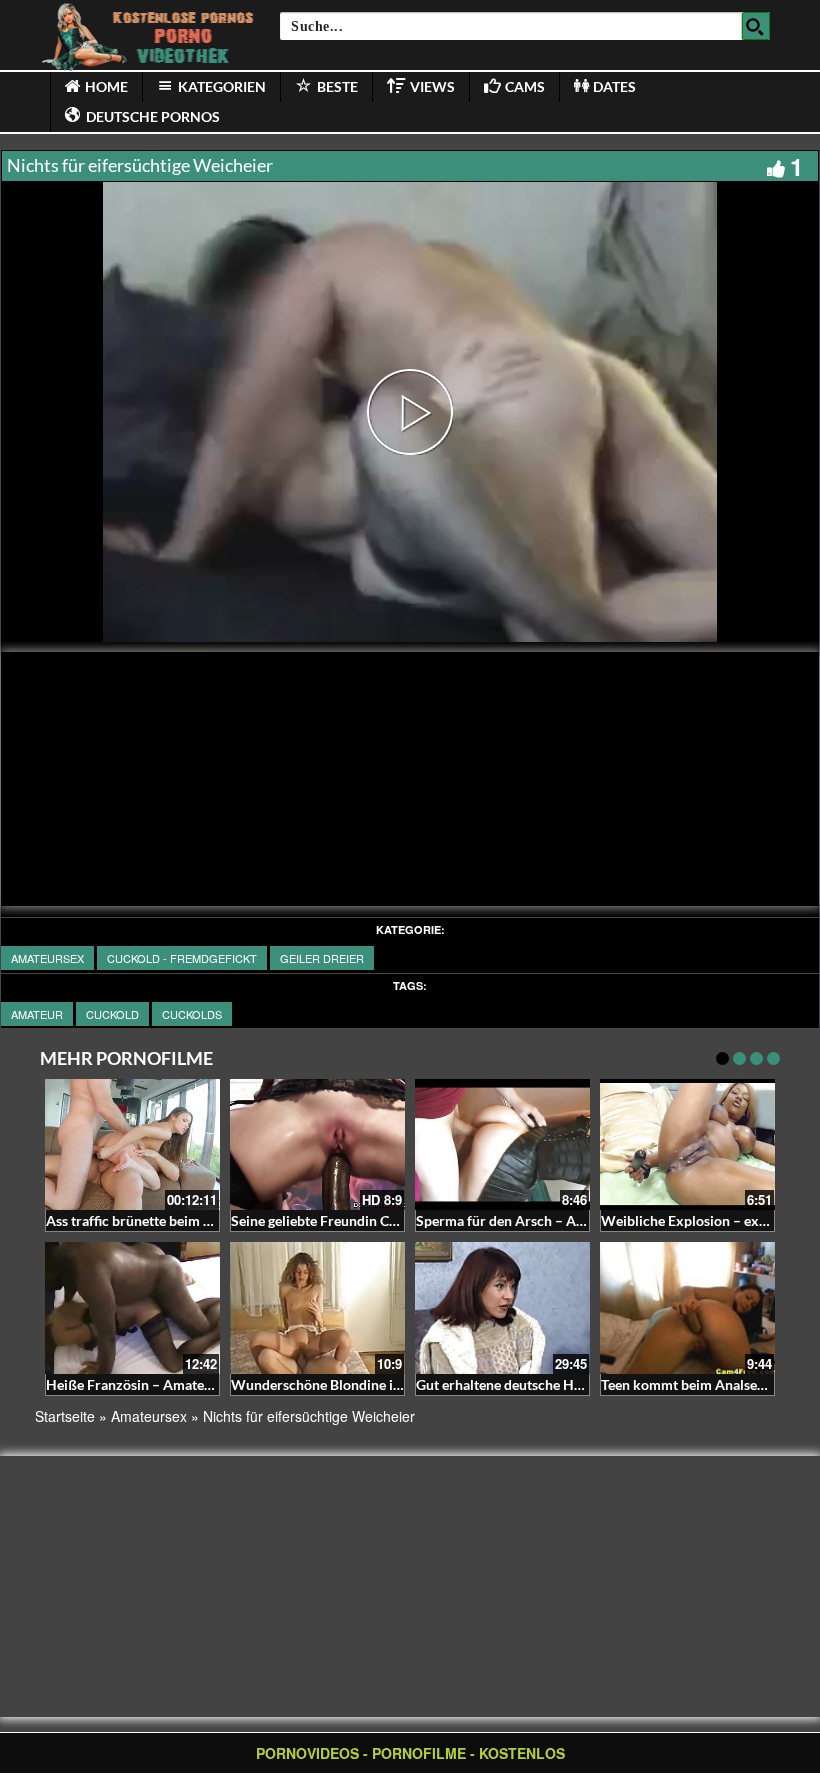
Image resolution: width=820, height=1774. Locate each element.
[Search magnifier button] (756, 26)
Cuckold (112, 1014)
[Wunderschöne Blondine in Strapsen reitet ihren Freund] (317, 1307)
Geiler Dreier (322, 958)
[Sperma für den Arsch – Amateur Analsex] (502, 1144)
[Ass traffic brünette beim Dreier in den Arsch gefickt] (132, 1144)
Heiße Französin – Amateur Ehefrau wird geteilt (195, 1384)
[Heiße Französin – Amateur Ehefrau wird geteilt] (132, 1307)
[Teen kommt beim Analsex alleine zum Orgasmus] (687, 1307)
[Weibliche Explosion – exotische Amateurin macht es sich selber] (687, 1142)
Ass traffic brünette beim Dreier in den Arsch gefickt (207, 1220)
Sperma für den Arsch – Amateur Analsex (545, 1220)
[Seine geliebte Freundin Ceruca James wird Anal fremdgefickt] (317, 1144)
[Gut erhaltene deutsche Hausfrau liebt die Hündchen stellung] (502, 1307)
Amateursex (47, 958)
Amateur (37, 1014)
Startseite (65, 1416)
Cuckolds (192, 1014)
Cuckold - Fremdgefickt (182, 958)
